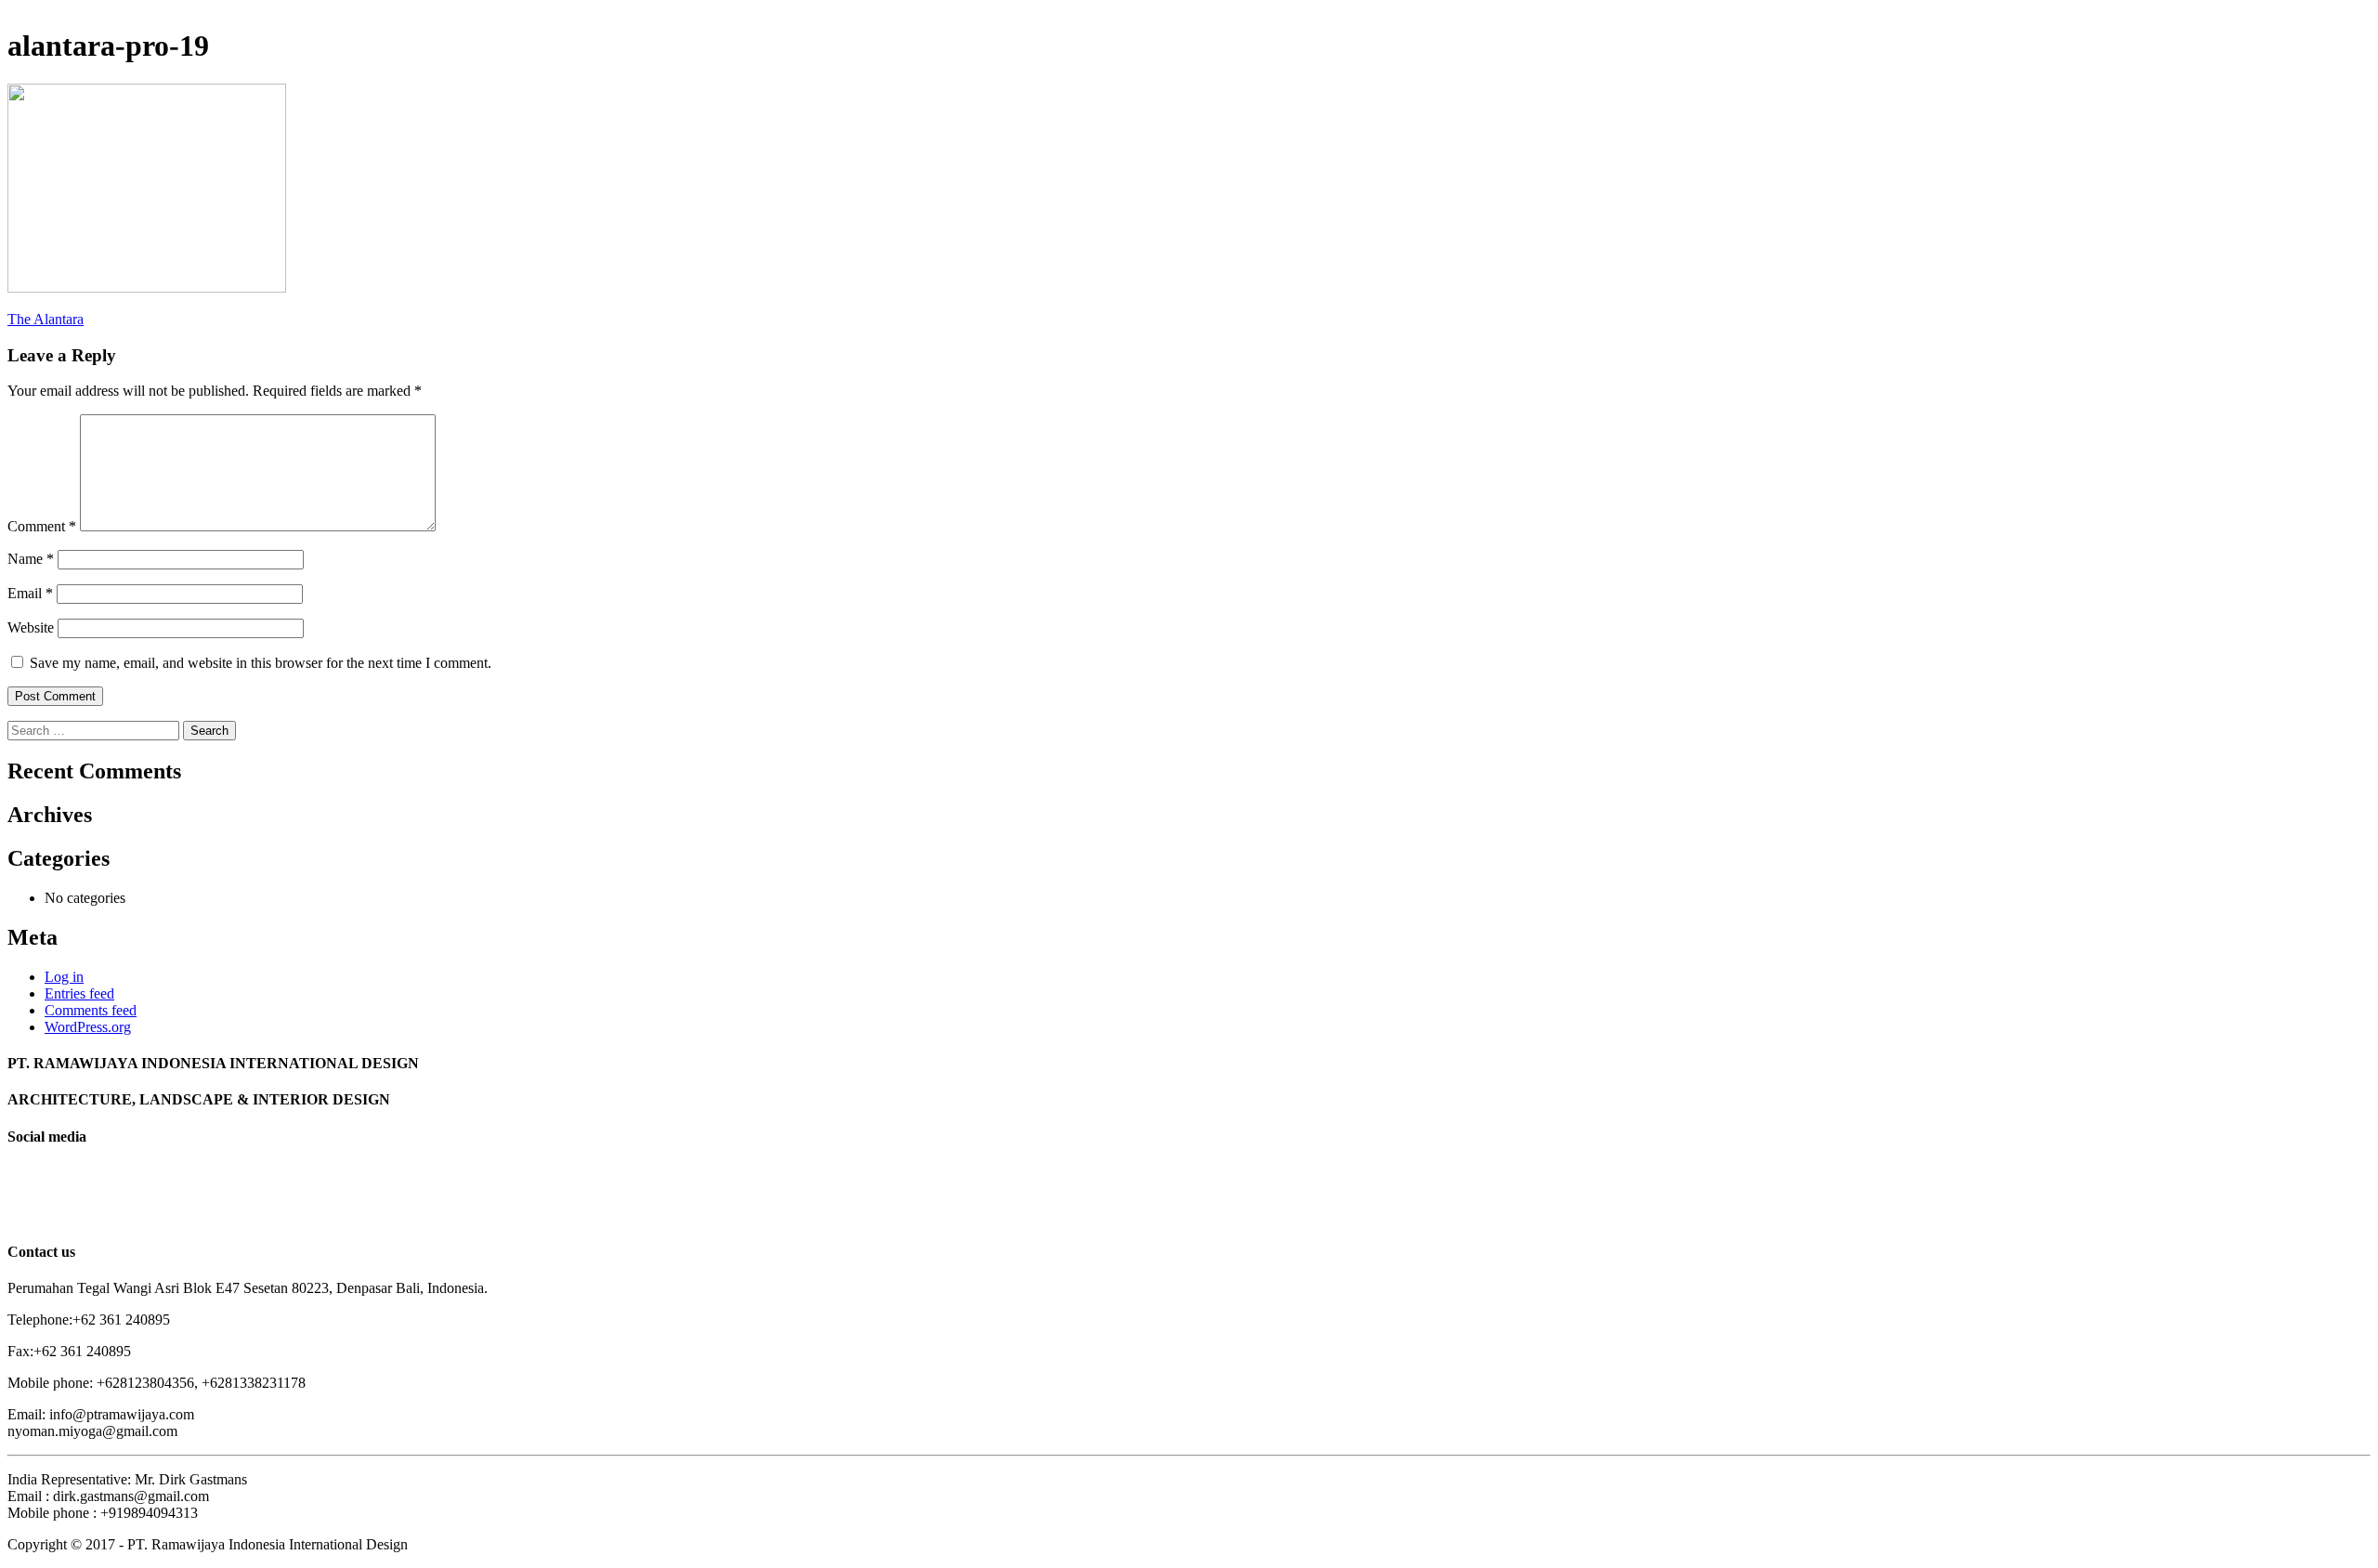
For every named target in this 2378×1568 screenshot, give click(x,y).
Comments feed (91, 1010)
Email (30, 593)
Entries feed (79, 993)
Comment (42, 526)
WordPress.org (88, 1027)
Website (31, 627)
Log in (64, 977)
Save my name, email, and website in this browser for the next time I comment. (261, 663)
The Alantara (46, 319)
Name (31, 559)
